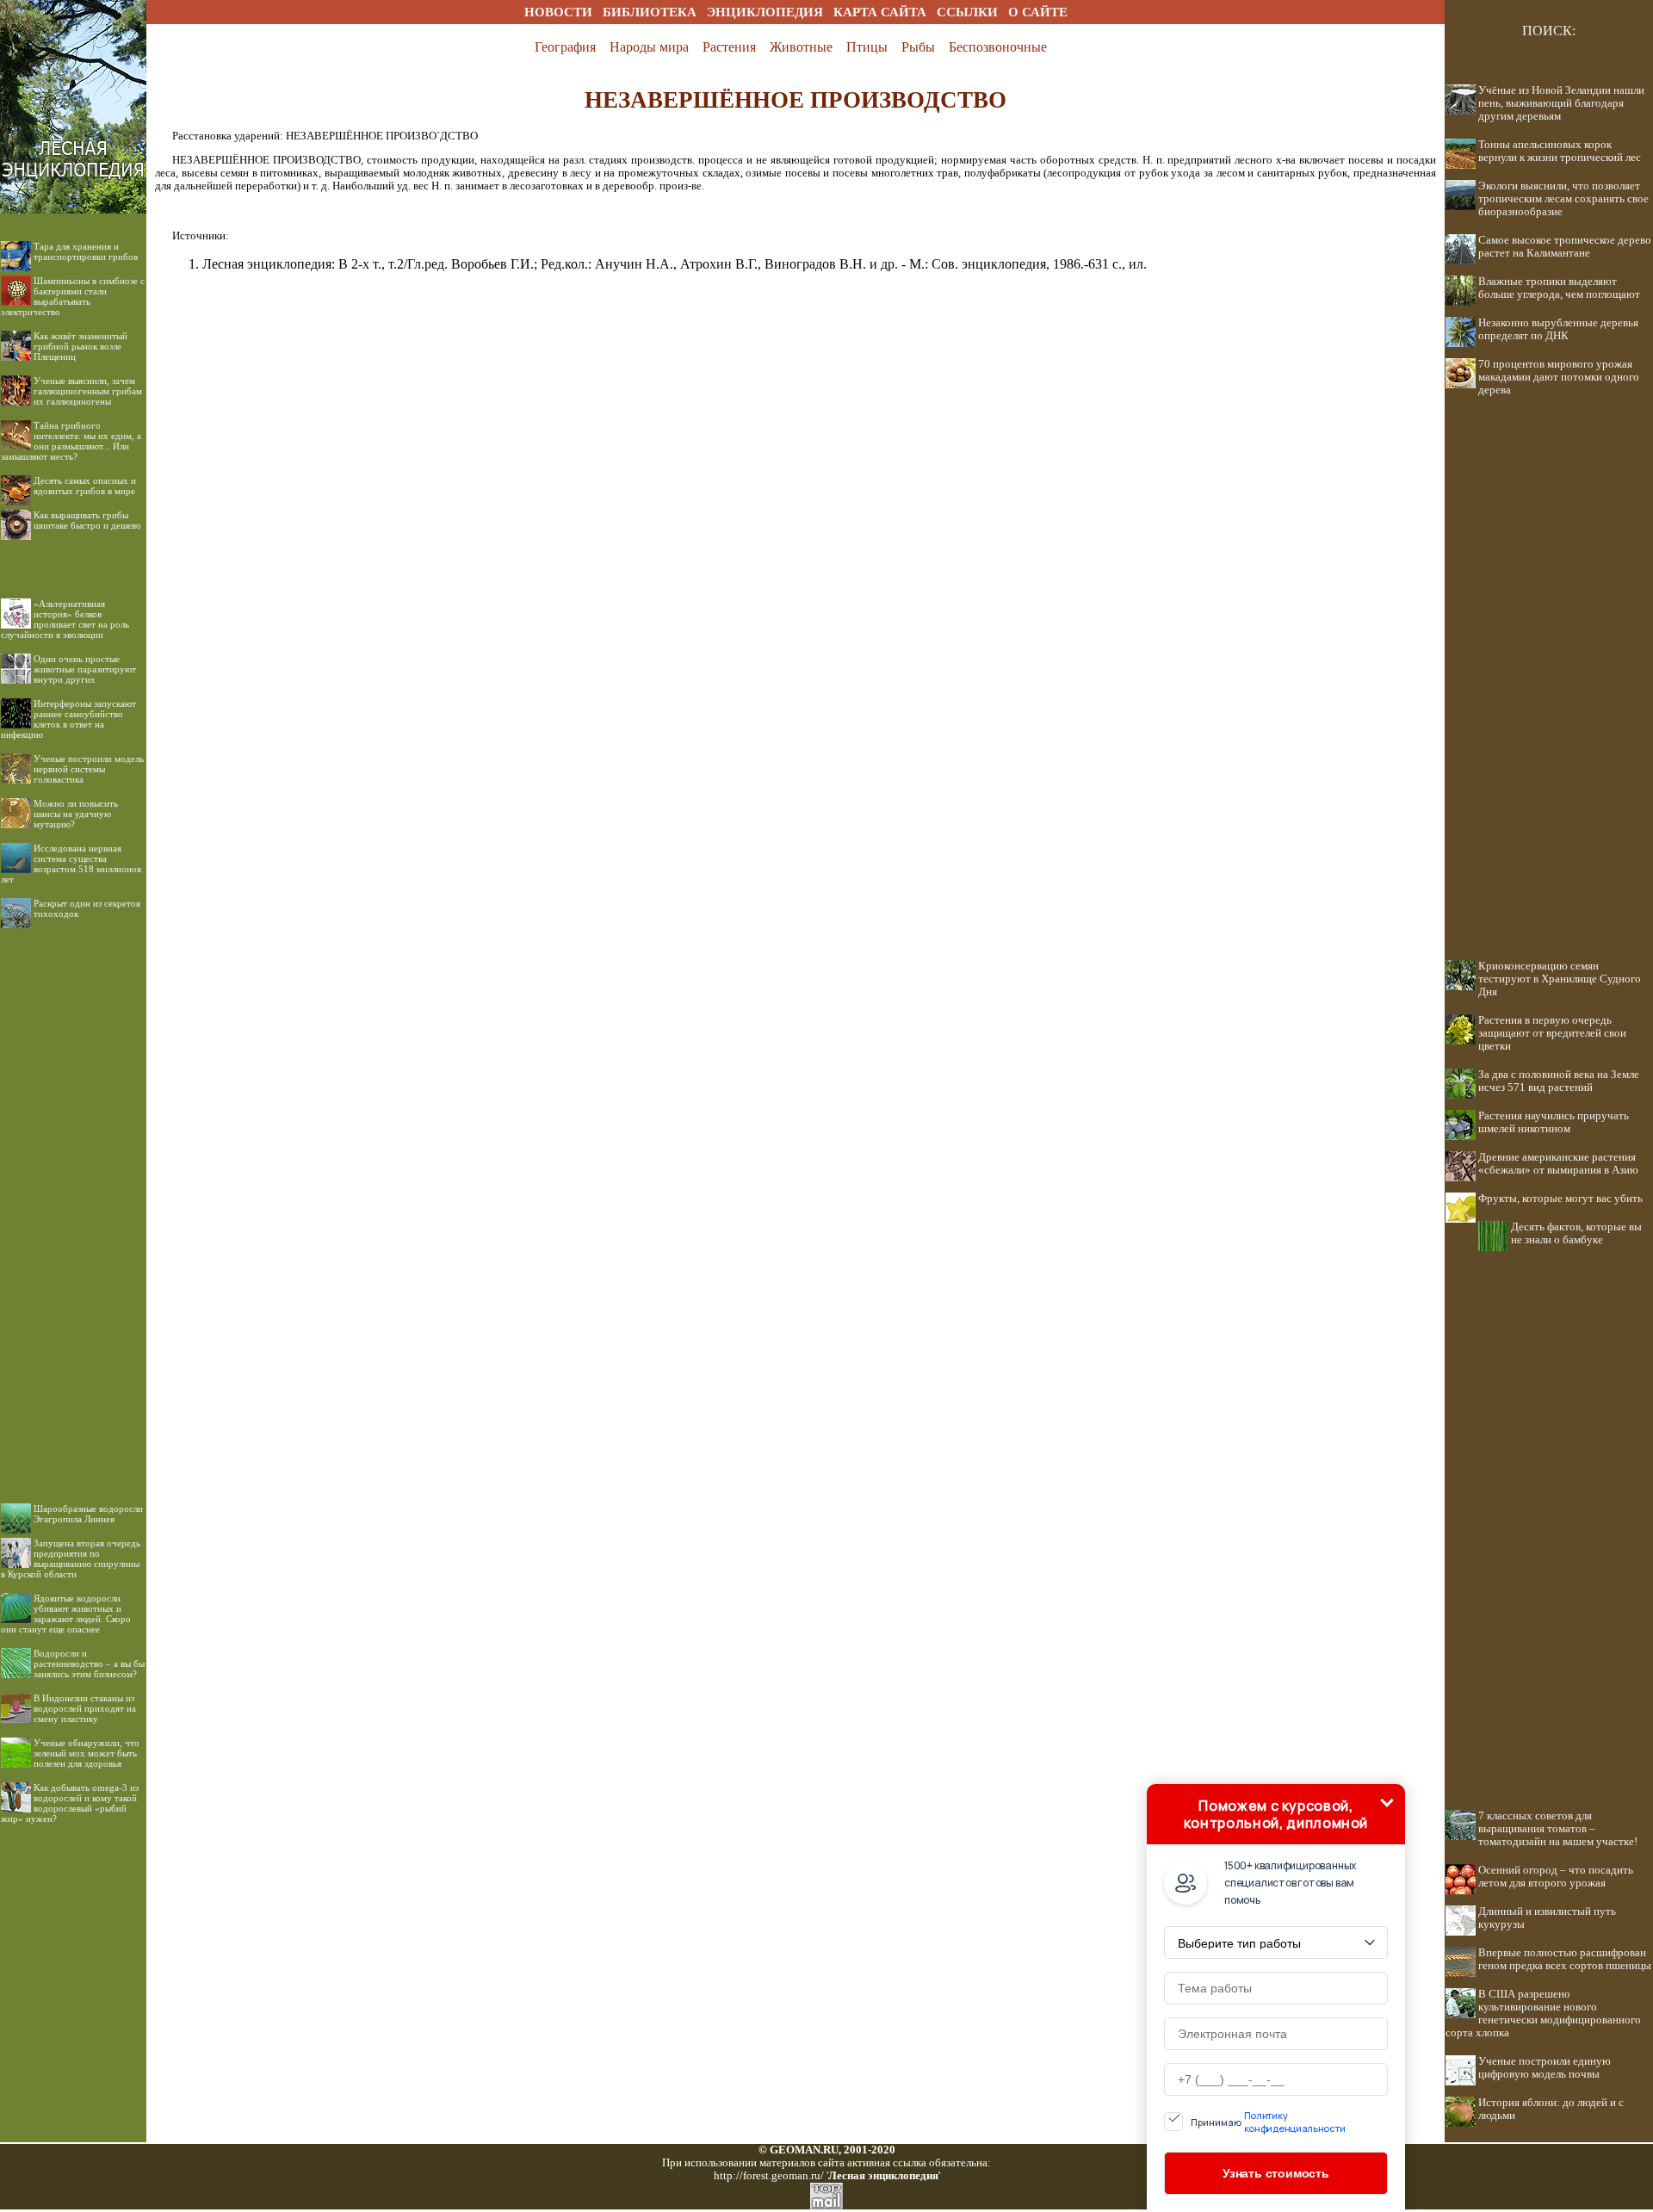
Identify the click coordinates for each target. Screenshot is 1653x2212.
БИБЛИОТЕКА (650, 12)
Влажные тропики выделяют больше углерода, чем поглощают (1559, 288)
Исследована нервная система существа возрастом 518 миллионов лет (71, 864)
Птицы (867, 47)
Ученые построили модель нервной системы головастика (89, 769)
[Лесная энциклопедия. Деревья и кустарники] (73, 19)
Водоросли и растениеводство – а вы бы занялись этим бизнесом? (89, 1664)
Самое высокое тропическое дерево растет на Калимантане (1565, 247)
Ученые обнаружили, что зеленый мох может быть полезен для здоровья (87, 1753)
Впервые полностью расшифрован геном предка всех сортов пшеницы (1565, 1959)
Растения (729, 47)
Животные (801, 47)
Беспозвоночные (998, 47)
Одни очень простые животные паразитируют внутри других (85, 669)
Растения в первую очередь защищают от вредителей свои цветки (1552, 1033)
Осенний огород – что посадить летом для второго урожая (1556, 1877)
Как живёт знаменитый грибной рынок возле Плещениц (80, 346)
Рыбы (918, 47)
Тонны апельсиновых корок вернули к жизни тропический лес (1560, 151)
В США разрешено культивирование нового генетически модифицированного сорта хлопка (1543, 2014)
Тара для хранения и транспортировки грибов (86, 251)
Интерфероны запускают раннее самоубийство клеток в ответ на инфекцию (68, 719)
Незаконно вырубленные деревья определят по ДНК (1558, 329)
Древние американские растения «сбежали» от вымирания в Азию (1558, 1164)
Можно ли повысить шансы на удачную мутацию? (76, 814)
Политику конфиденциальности (1295, 2122)
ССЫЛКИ (967, 12)
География (565, 47)
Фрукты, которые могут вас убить (1560, 1199)
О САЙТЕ (1038, 12)
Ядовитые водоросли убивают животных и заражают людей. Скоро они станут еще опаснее (66, 1614)
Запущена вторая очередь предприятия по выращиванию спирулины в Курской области (71, 1558)
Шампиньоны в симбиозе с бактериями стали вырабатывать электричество (73, 296)
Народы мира (649, 47)
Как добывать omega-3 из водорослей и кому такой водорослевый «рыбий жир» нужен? (70, 1803)
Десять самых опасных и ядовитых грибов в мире (85, 486)
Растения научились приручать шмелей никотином (1554, 1122)
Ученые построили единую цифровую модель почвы (1545, 2068)
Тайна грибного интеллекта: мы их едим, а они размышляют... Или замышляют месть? (71, 441)
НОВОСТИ (558, 12)
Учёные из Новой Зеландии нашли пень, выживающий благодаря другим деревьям (1561, 103)
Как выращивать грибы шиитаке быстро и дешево (87, 520)
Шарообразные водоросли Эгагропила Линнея (88, 1514)
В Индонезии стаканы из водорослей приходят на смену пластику (85, 1708)
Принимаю (1268, 2122)
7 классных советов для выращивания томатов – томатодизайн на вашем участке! (1558, 1829)
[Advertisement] (73, 1202)
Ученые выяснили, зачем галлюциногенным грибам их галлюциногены (88, 391)
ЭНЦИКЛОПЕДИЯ (765, 12)
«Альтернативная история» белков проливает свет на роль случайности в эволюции (65, 619)
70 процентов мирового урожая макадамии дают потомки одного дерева (1559, 377)
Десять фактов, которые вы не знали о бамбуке (1576, 1233)
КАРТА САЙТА (880, 12)
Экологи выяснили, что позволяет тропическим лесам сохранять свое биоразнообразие (1563, 199)
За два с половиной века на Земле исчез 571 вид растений (1559, 1081)
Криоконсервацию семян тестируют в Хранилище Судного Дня (1560, 979)
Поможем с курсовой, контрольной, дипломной (1276, 1814)
